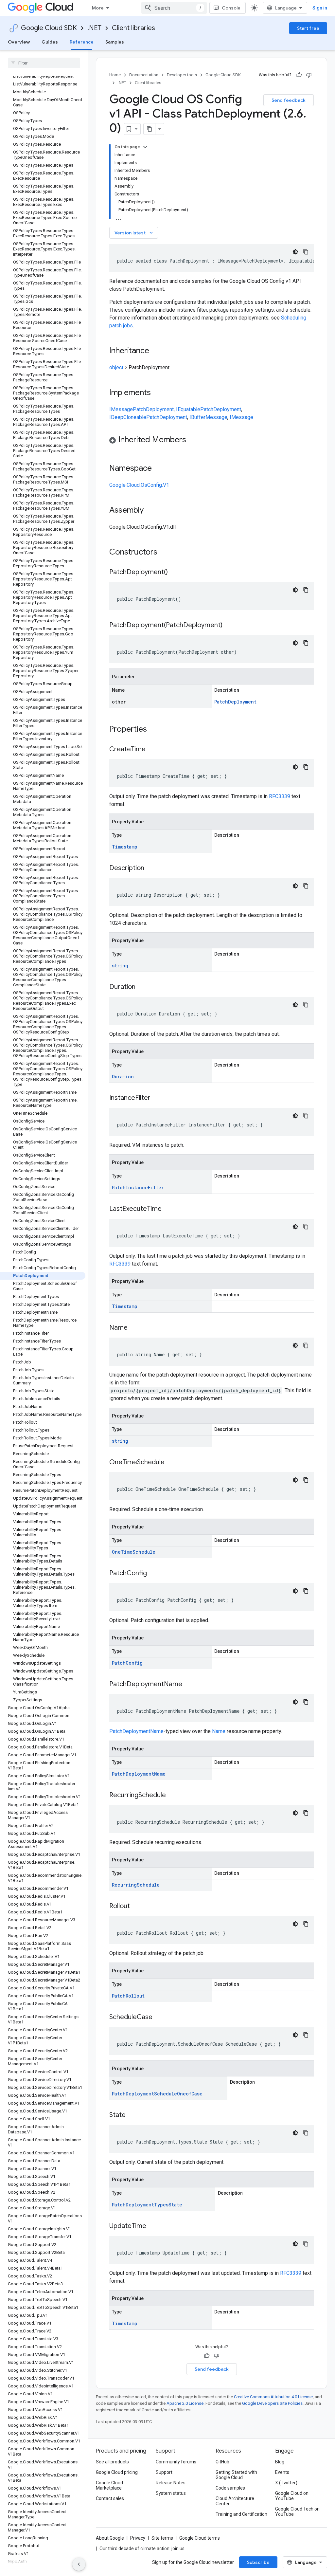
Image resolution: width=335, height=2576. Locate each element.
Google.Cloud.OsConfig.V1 (139, 485)
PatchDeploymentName (136, 1731)
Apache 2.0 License (185, 2403)
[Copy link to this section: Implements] (157, 393)
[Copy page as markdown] (150, 129)
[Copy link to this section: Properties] (155, 730)
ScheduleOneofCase (178, 2094)
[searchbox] (44, 63)
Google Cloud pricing (117, 2472)
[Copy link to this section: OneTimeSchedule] (171, 1463)
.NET (94, 28)
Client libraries (133, 28)
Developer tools (182, 75)
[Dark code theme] (295, 252)
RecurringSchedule (136, 1885)
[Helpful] (299, 75)
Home (115, 75)
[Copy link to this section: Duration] (142, 987)
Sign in (320, 8)
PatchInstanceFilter (138, 1188)
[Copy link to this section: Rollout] (136, 1907)
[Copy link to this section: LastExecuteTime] (168, 1209)
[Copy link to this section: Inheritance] (156, 351)
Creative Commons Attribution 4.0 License (273, 2397)
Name (219, 1731)
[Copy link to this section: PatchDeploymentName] (189, 1685)
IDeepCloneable (128, 417)
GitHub (222, 2462)
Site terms (162, 2538)
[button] (212, 441)
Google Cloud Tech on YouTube (297, 2512)
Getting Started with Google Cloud (236, 2475)
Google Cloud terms (200, 2538)
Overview (19, 42)
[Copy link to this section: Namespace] (158, 469)
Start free (308, 28)
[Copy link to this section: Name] (134, 1328)
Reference (82, 42)
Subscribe (258, 2562)
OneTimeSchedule (134, 1552)
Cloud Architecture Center (235, 2501)
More (98, 8)
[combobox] (174, 8)
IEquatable (188, 409)
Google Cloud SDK (49, 28)
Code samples (230, 2488)
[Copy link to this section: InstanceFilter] (157, 1098)
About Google (110, 2538)
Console (231, 8)
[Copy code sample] (306, 252)
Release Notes (171, 2483)
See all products (112, 2462)
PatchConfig (127, 1663)
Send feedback (289, 100)
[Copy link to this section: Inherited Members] (193, 440)
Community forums (176, 2462)
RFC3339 (280, 796)
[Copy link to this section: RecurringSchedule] (172, 1796)
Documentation (144, 75)
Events (282, 2472)
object (116, 367)
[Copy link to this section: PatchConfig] (153, 1574)
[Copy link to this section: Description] (151, 868)
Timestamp (125, 847)
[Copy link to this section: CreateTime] (152, 750)
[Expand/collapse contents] (145, 147)
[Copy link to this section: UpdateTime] (153, 2226)
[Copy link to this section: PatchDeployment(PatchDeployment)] (229, 626)
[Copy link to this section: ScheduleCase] (159, 2018)
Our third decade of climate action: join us (142, 2549)
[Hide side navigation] (79, 2564)
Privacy (138, 2538)
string (120, 966)
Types (161, 2205)
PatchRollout (128, 1996)
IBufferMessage (208, 417)
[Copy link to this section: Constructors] (166, 553)
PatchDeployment (153, 409)
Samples (115, 42)
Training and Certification (241, 2514)
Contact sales (110, 2498)
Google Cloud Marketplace (109, 2485)
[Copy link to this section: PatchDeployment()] (174, 573)
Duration (123, 1077)
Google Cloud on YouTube (292, 2496)
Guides (50, 42)
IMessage (121, 409)
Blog (280, 2462)
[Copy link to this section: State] (132, 2115)
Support (164, 2472)
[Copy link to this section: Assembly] (150, 511)
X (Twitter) (286, 2483)
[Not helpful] (309, 75)
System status (171, 2493)
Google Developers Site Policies (272, 2403)
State (175, 2205)
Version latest (134, 233)
